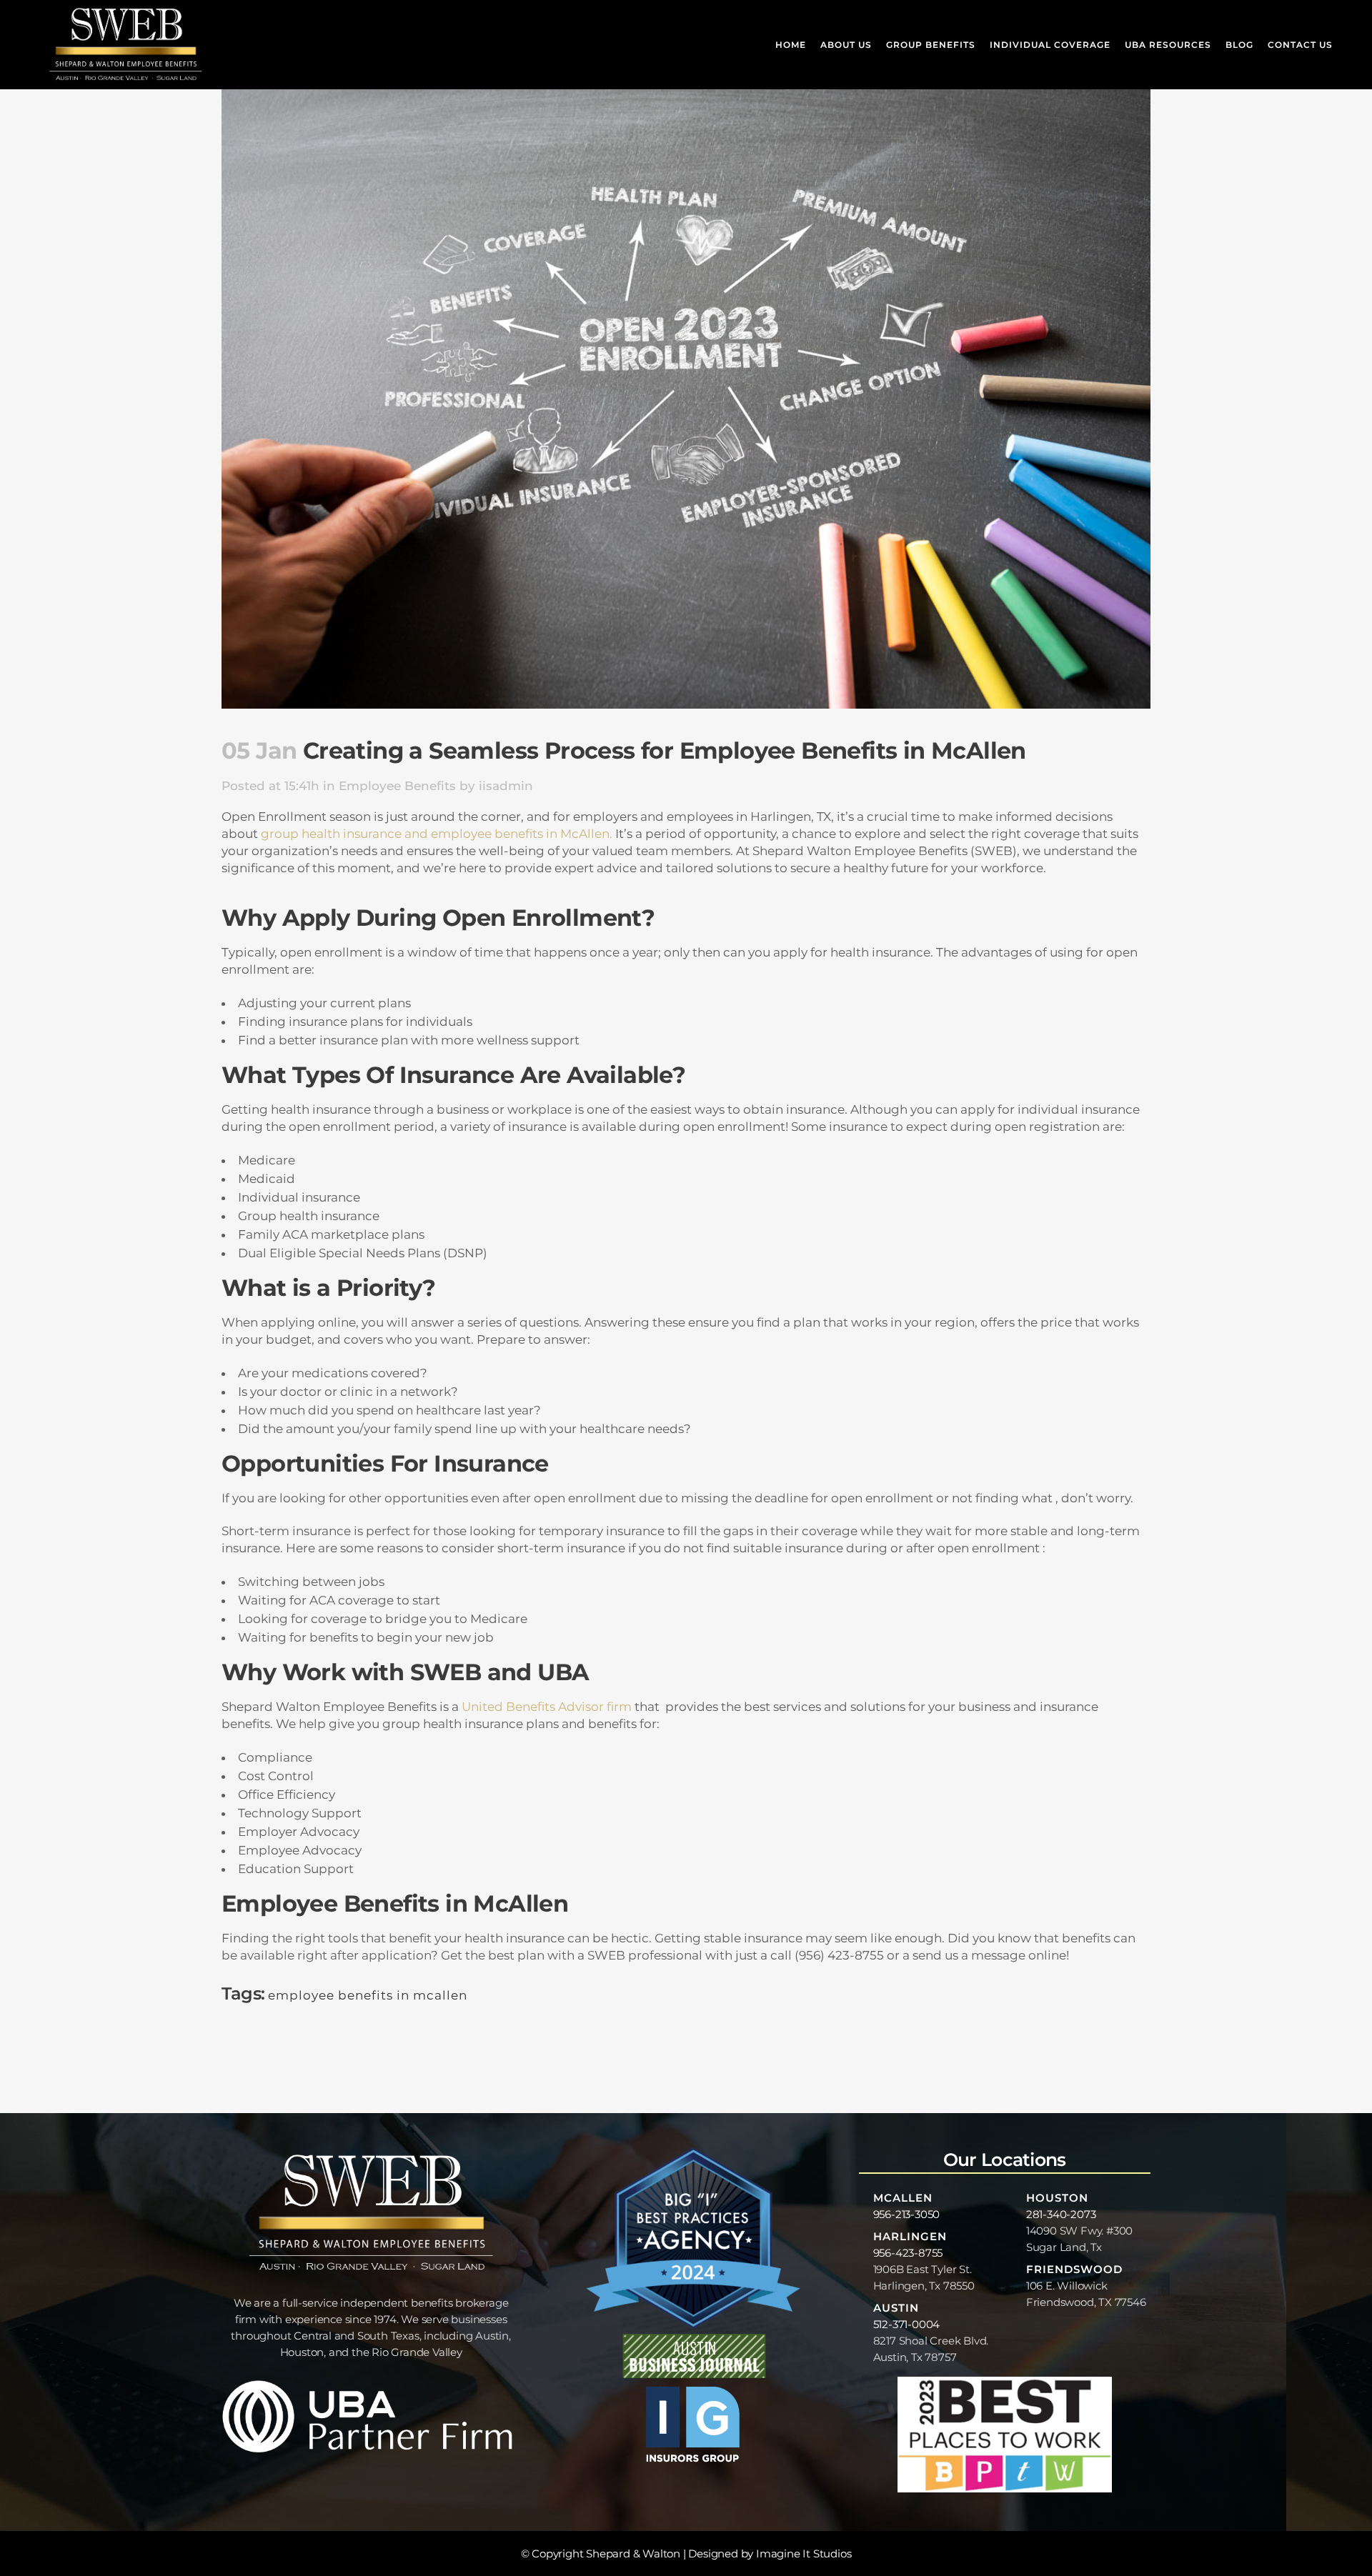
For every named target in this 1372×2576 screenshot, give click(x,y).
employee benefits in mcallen (368, 1995)
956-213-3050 (907, 2214)
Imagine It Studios (804, 2553)
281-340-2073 (1061, 2214)
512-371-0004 (907, 2324)
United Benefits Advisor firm (547, 1707)
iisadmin (506, 786)
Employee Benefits (397, 786)
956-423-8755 (908, 2253)
